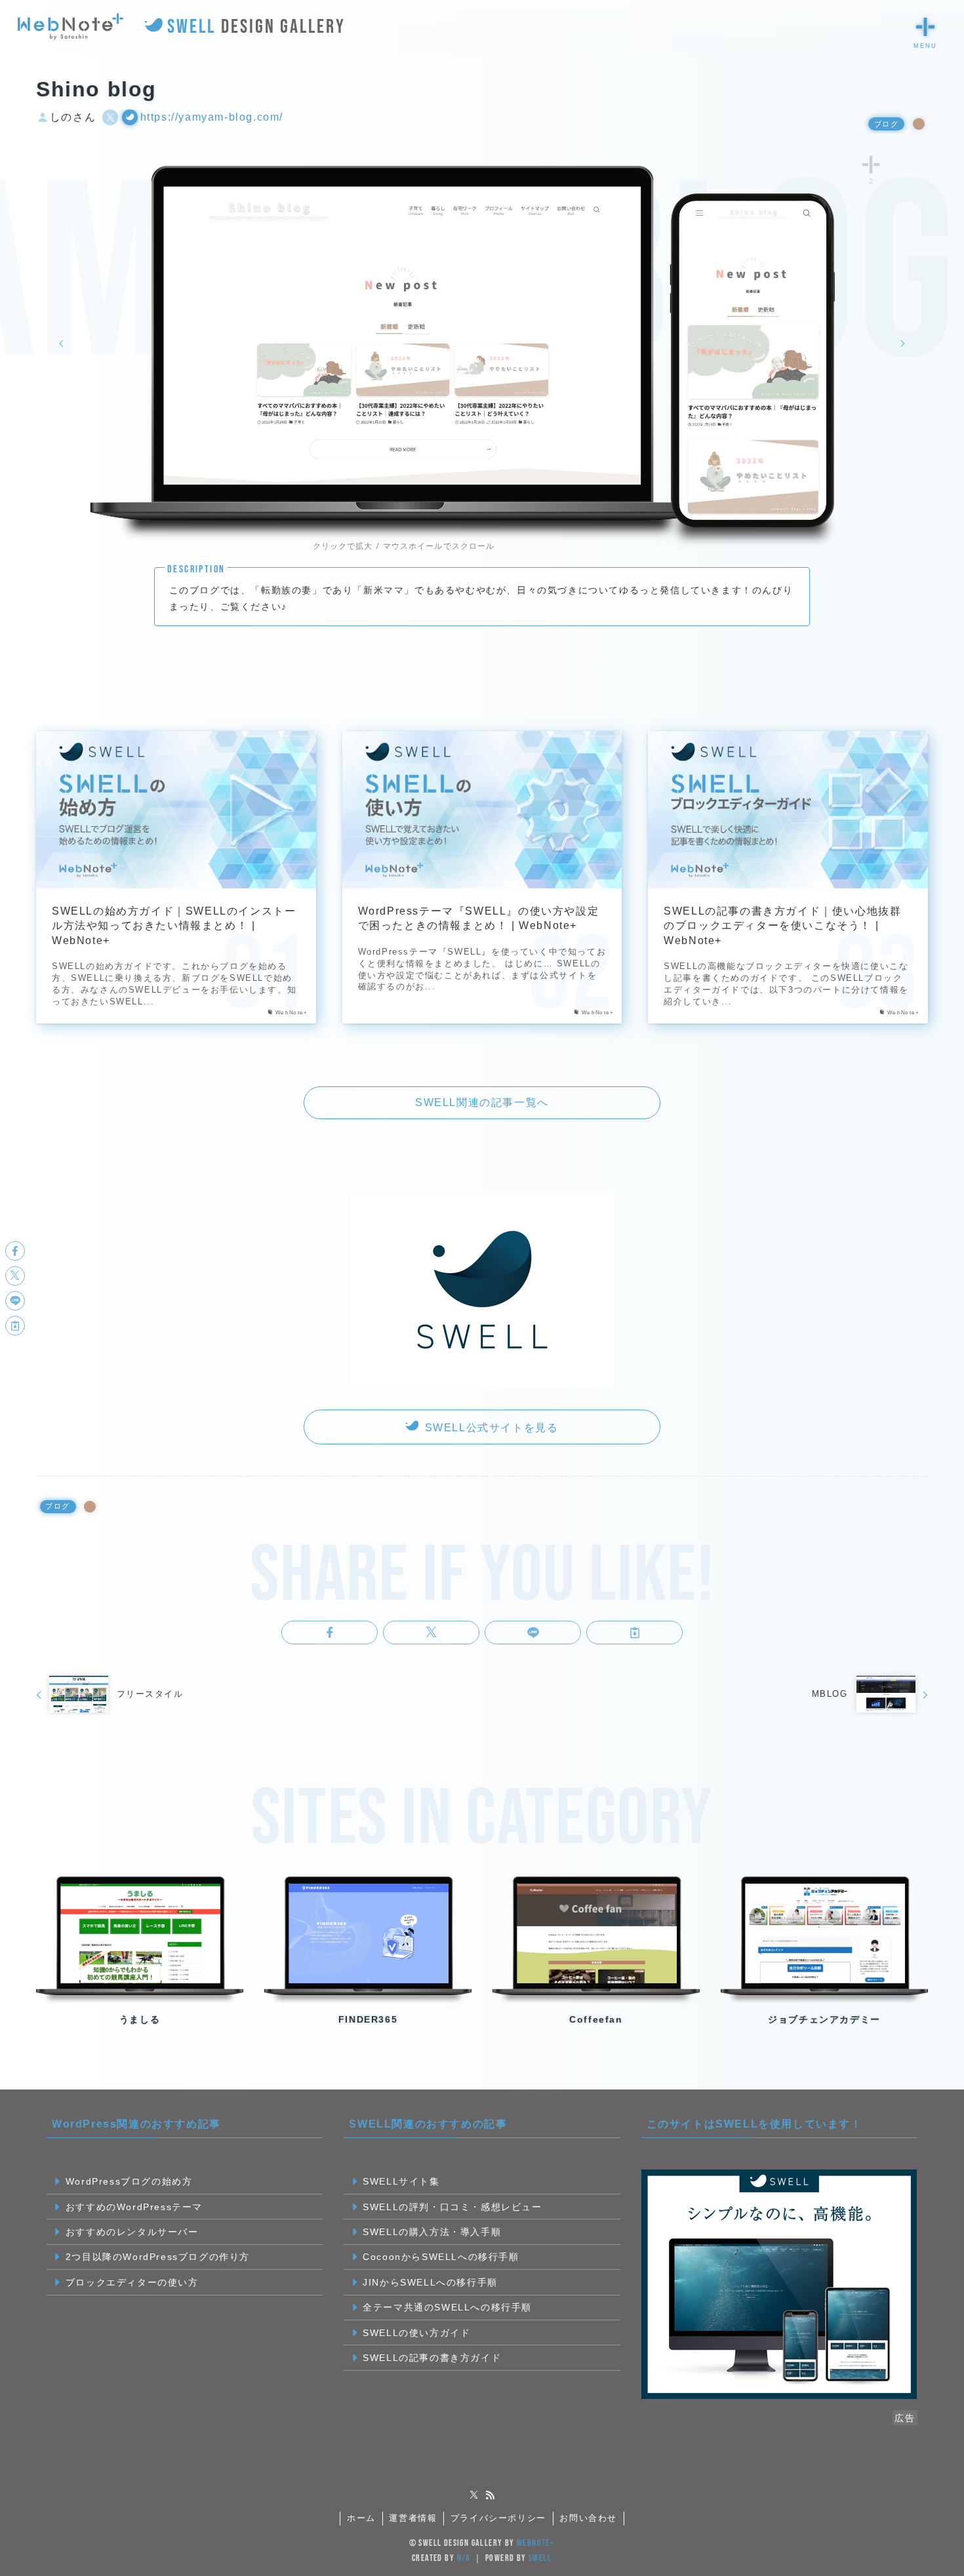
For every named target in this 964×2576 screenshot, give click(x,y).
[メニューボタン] (925, 27)
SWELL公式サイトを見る (490, 1428)
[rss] (490, 2495)
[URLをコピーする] (634, 1633)
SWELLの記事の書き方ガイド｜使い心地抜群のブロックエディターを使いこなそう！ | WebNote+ (782, 926)
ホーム (361, 2518)
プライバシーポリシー (498, 2518)
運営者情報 (413, 2518)
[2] (871, 164)
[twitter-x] (474, 2495)
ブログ (887, 124)
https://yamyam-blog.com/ (212, 117)
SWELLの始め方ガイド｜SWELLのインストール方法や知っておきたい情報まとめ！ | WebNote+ (174, 926)
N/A (464, 2558)
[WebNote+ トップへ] (70, 27)
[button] (330, 1633)
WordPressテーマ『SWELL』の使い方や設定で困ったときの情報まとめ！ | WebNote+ (479, 918)
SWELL (540, 2558)
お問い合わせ (588, 2518)
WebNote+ (536, 2543)
